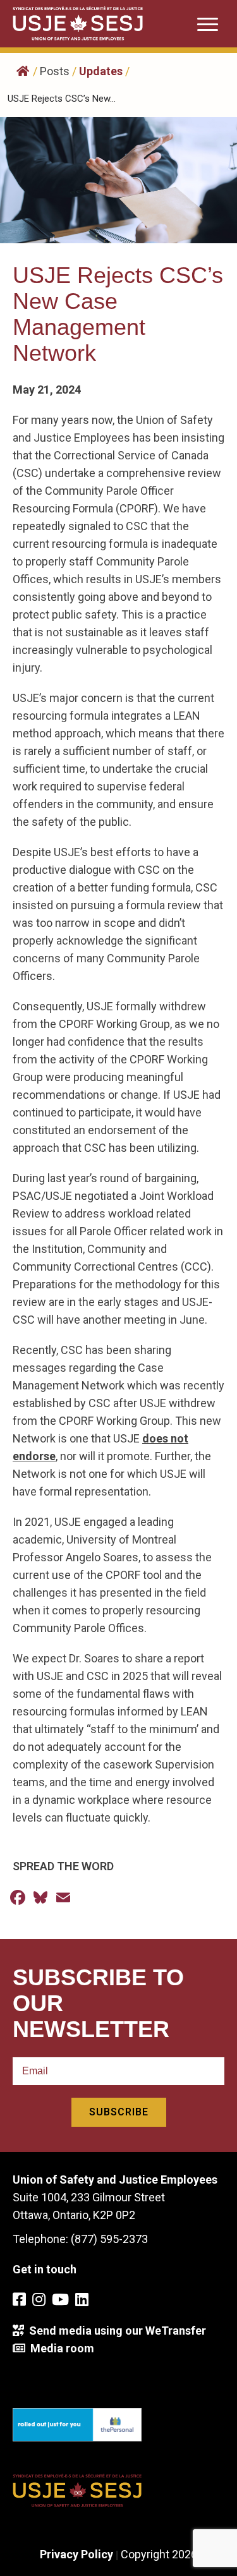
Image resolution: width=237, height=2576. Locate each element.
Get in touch (45, 2269)
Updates (101, 71)
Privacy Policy (76, 2554)
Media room (60, 2348)
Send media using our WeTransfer (115, 2331)
